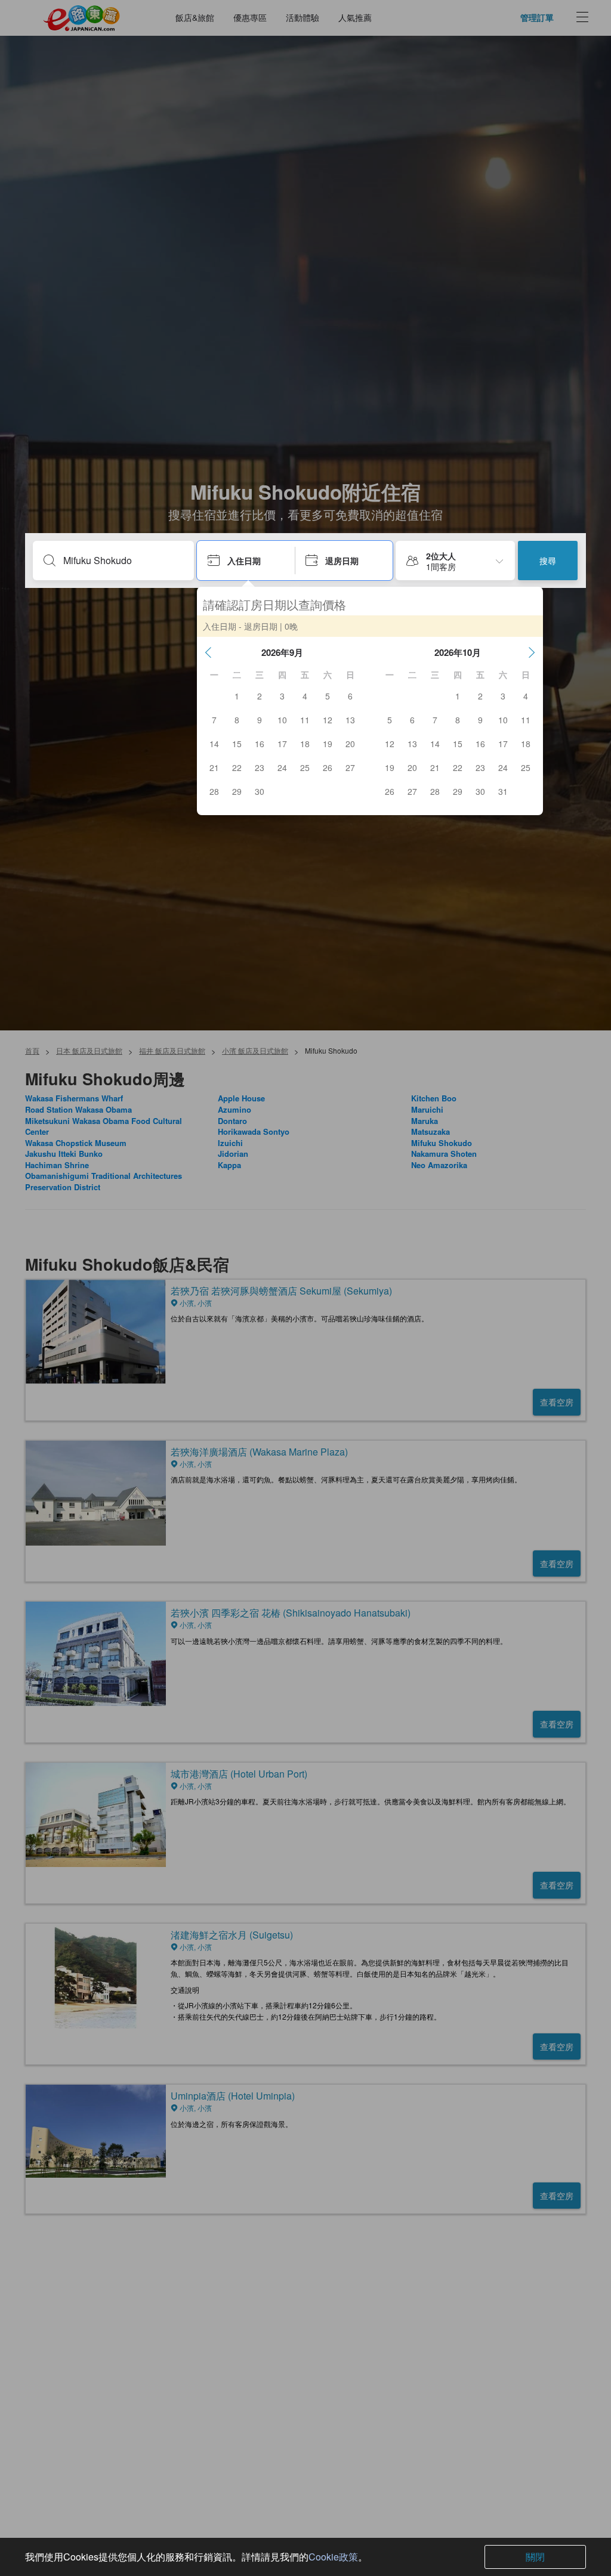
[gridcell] (237, 696)
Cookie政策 (333, 2557)
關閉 (535, 2557)
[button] (208, 652)
